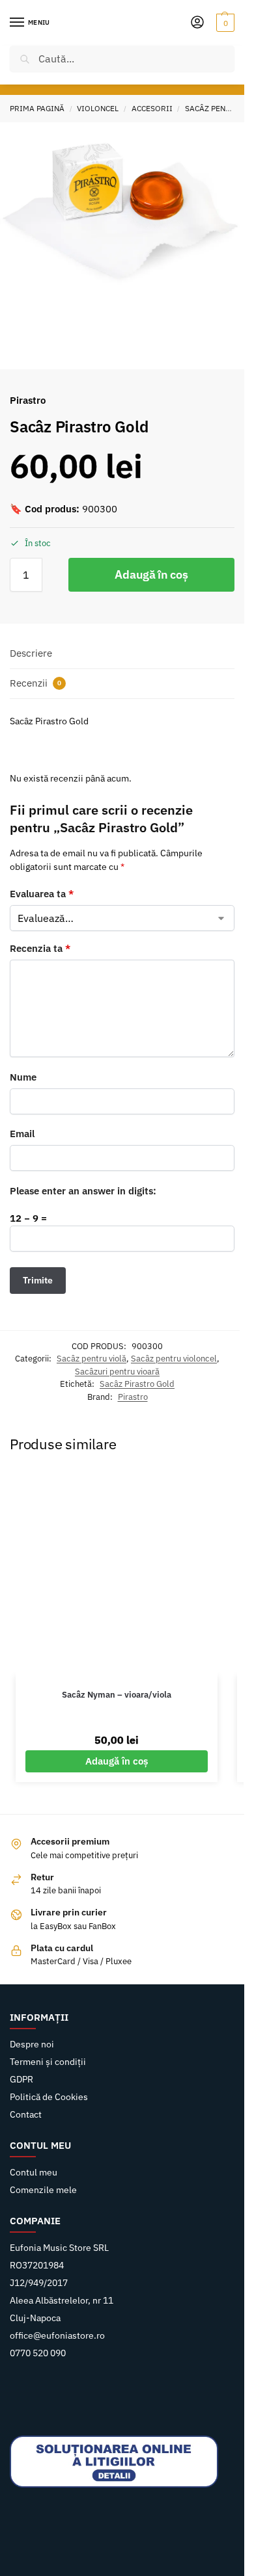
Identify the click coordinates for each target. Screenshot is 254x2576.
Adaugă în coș (151, 574)
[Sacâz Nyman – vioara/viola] (117, 1574)
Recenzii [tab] (35, 683)
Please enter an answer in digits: (83, 1191)
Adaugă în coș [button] (117, 1761)
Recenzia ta (40, 948)
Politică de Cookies (49, 2097)
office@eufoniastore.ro (57, 2335)
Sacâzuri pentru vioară (117, 1372)
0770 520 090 (38, 2353)
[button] (224, 23)
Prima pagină (37, 108)
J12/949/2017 (39, 2283)
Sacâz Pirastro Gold (137, 1384)
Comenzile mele (43, 2190)
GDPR (21, 2079)
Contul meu (34, 2172)
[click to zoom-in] (122, 204)
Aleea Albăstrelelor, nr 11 (62, 2300)
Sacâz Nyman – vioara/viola (117, 1695)
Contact (26, 2114)
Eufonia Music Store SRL (59, 2248)
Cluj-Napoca (35, 2318)
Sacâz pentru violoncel (174, 1359)
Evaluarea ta (42, 894)
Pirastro (133, 1397)
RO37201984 (37, 2265)
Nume (23, 1077)
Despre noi (32, 2044)
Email (22, 1134)
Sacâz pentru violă (92, 1359)
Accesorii (152, 108)
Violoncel (98, 108)
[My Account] (197, 23)
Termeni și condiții (48, 2062)
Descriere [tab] (31, 653)
